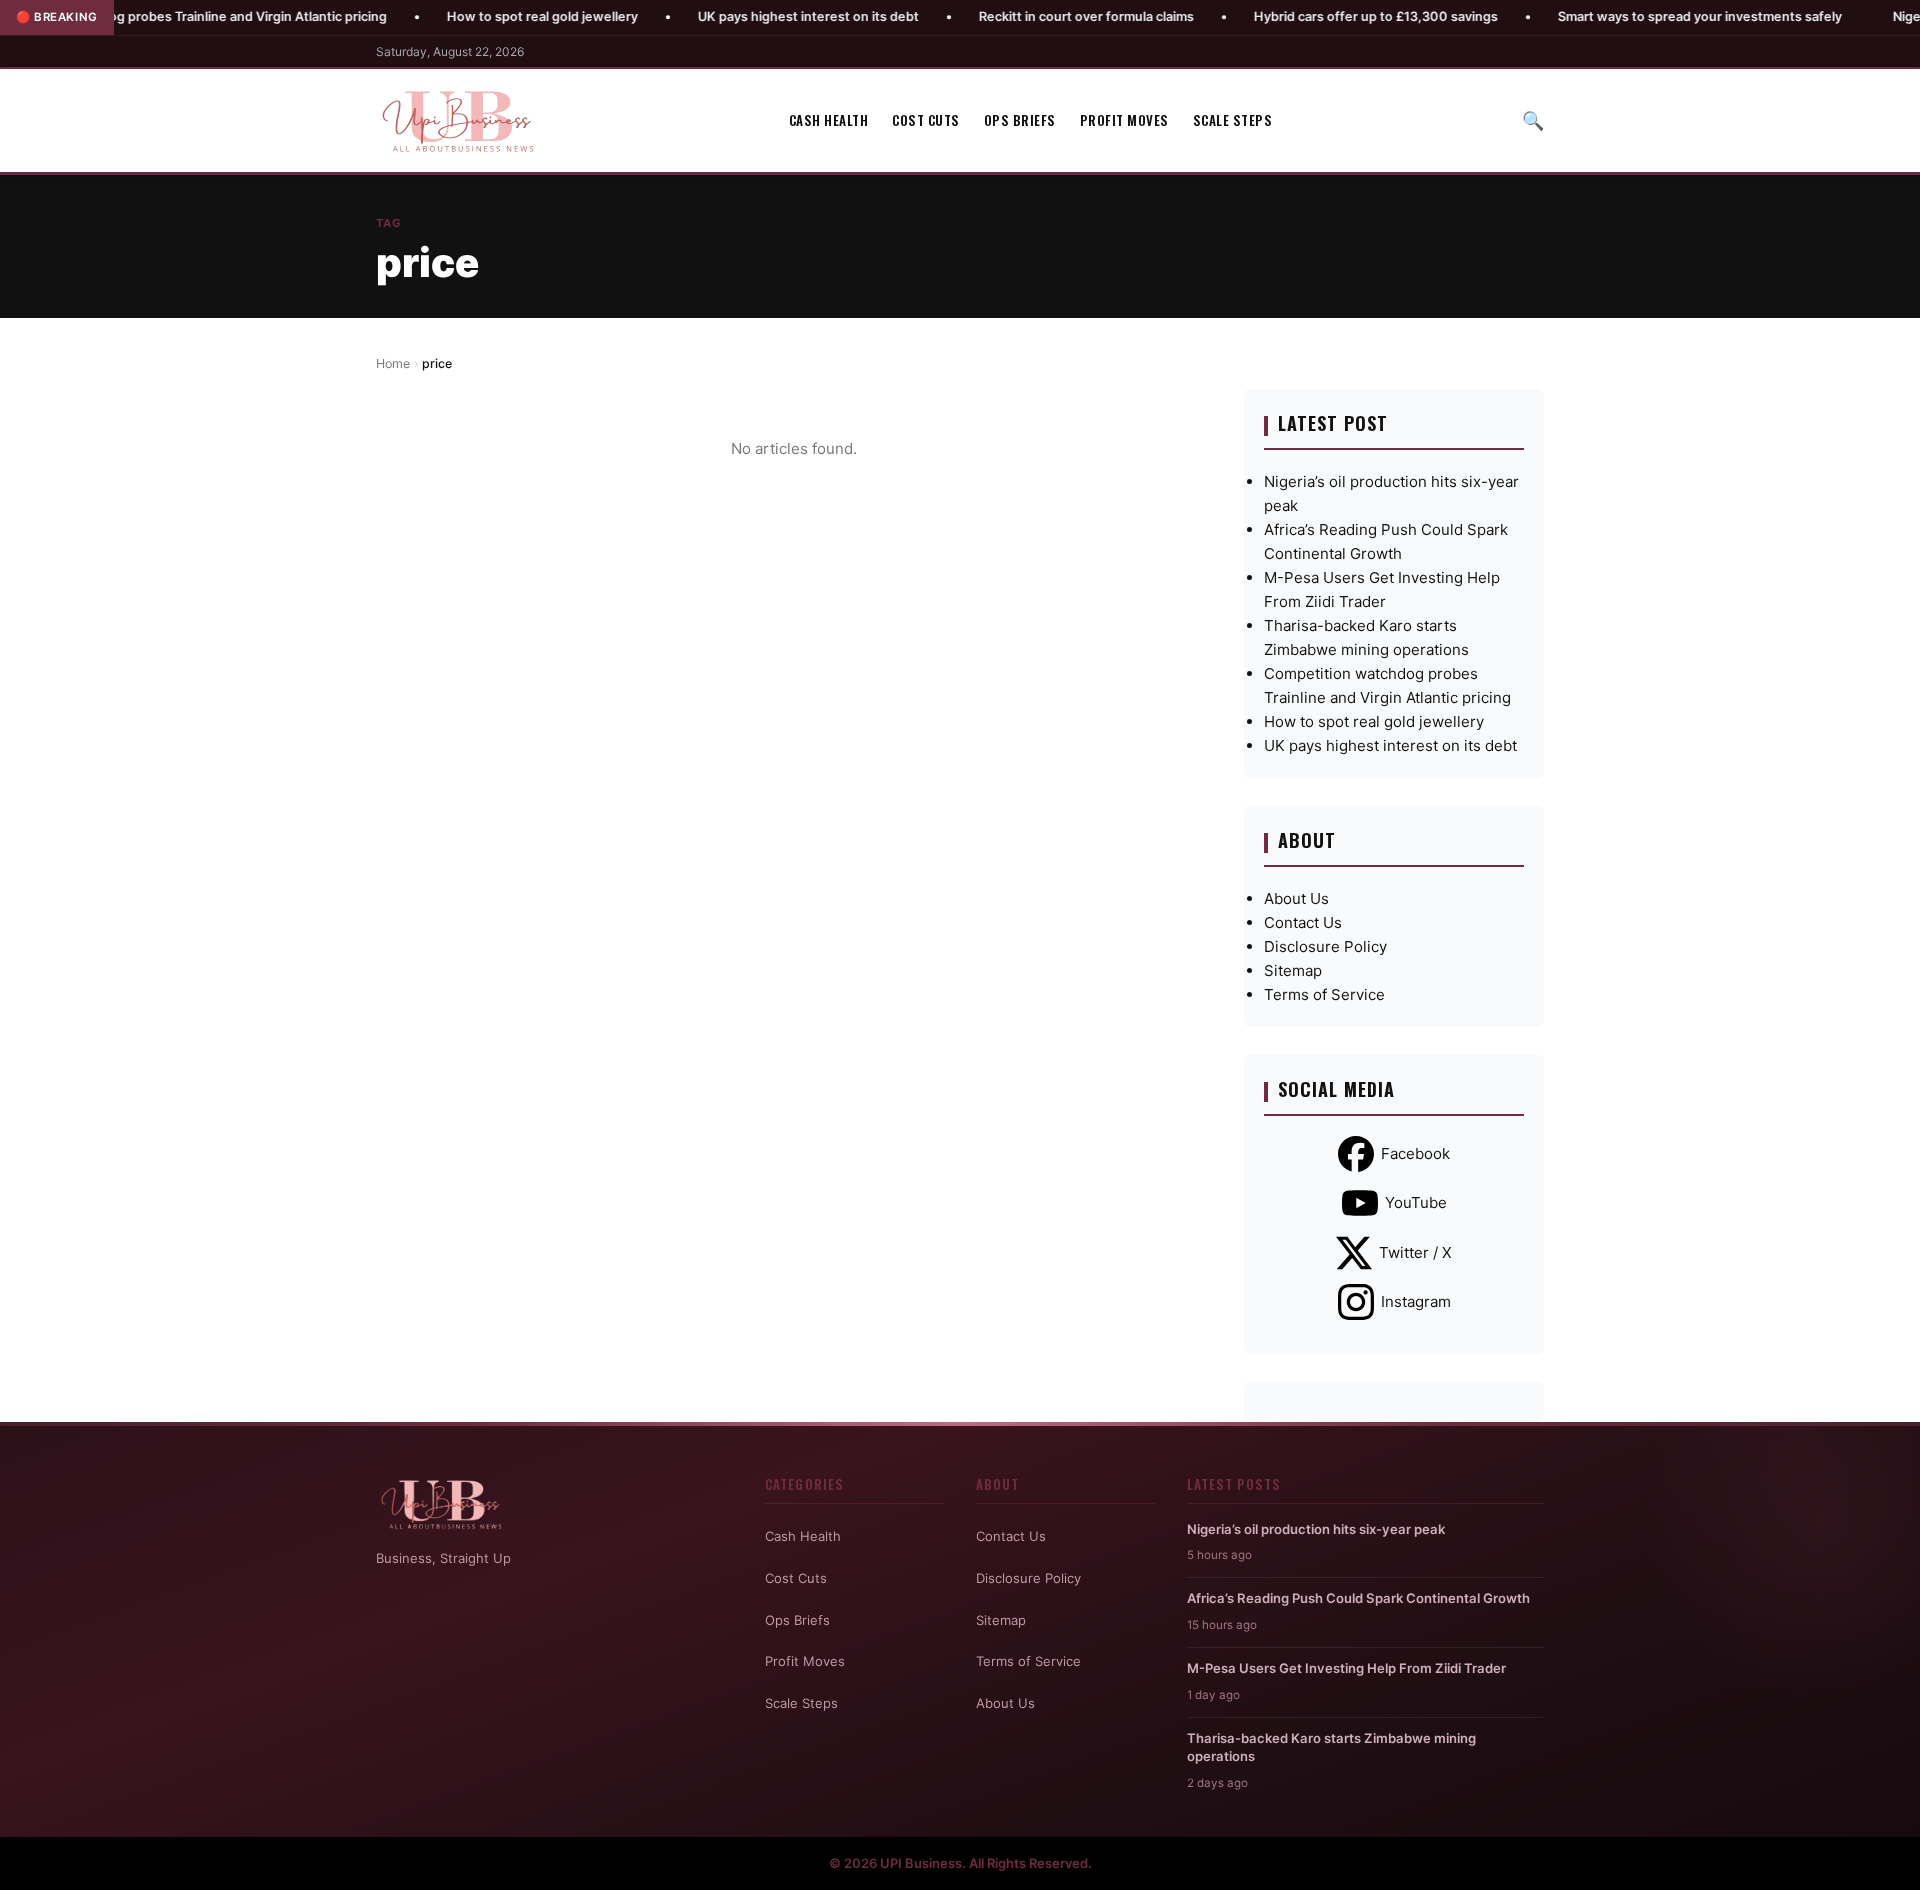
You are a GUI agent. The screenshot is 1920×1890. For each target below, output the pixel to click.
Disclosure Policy (1325, 946)
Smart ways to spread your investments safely (1625, 16)
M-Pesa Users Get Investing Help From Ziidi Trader (1346, 1668)
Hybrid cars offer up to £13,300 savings (1301, 16)
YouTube (1416, 1202)
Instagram (1416, 1301)
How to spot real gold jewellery (467, 16)
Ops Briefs (1020, 120)
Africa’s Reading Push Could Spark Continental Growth (1358, 1598)
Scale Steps (1233, 120)
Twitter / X (1415, 1252)
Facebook (1415, 1153)
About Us (1296, 898)
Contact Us (1303, 922)
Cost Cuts (926, 120)
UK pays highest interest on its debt (733, 16)
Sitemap (1293, 970)
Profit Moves (1124, 120)
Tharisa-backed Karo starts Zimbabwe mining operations (1331, 1747)
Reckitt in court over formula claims (1011, 16)
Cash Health (829, 120)
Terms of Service (1324, 994)
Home (393, 363)
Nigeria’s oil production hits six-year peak (1316, 1529)
